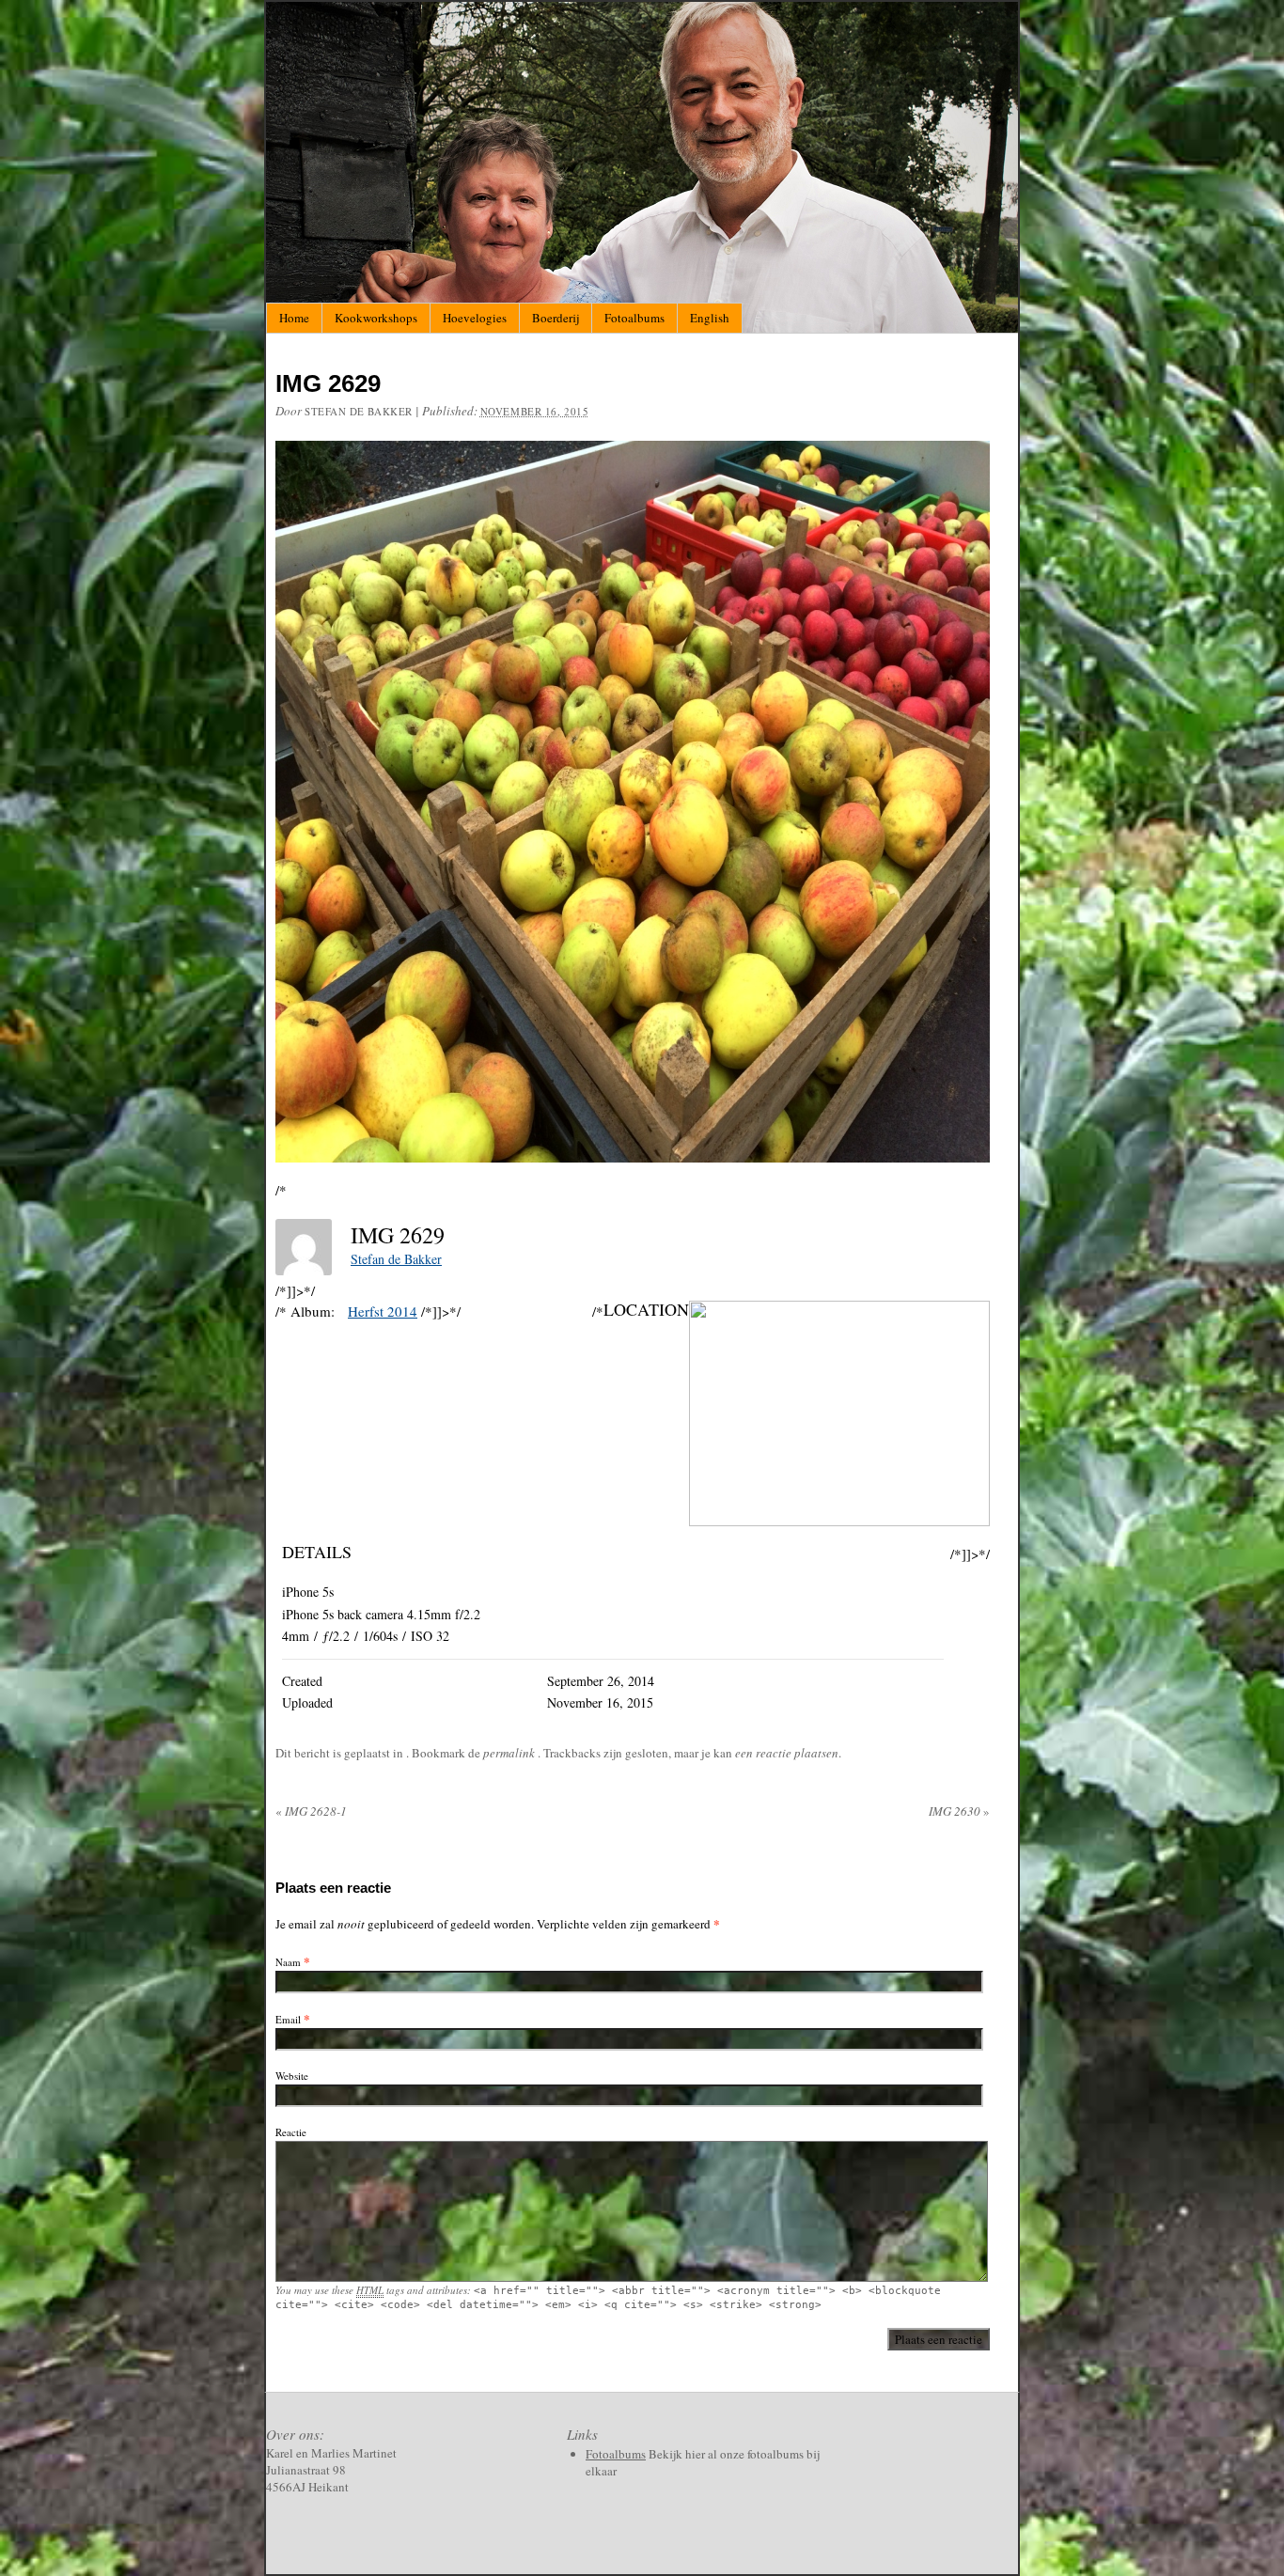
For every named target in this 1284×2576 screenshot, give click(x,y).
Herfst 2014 (383, 1311)
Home (294, 318)
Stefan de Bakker (359, 411)
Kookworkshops (376, 318)
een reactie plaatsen (787, 1753)
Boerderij (556, 318)
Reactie (291, 2132)
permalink (510, 1753)
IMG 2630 (959, 1811)
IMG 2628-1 (311, 1811)
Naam (288, 1962)
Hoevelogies (475, 318)
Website (292, 2076)
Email (288, 2019)
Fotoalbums (634, 318)
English (710, 318)
